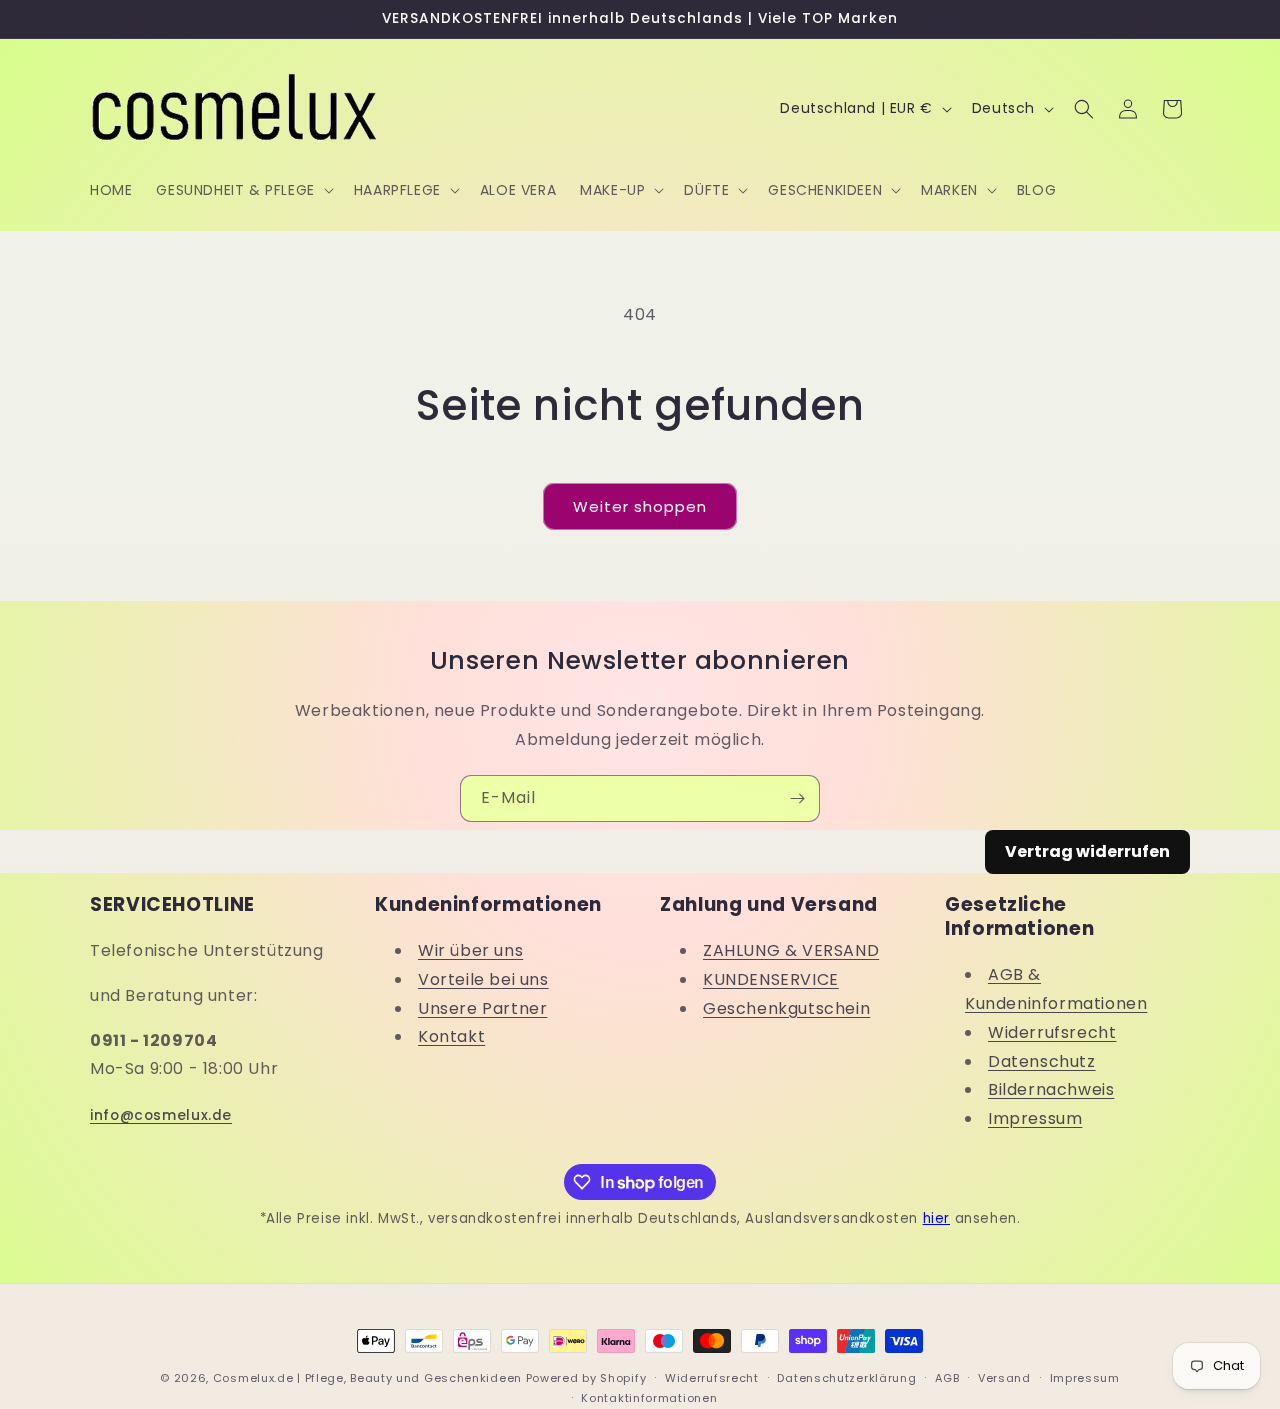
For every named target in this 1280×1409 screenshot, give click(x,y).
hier (936, 1218)
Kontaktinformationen (649, 1398)
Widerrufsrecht (1052, 1032)
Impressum (1035, 1119)
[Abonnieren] (797, 798)
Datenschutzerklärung (846, 1378)
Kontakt (451, 1037)
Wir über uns (470, 950)
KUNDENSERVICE (771, 979)
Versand (1004, 1378)
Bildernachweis (1051, 1090)
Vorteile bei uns (483, 979)
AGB (947, 1378)
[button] (242, 190)
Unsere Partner (482, 1008)
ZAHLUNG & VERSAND (791, 950)
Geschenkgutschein (786, 1008)
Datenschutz (1042, 1061)
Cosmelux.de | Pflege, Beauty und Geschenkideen (367, 1378)
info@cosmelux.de (161, 1115)
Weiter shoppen (640, 506)
